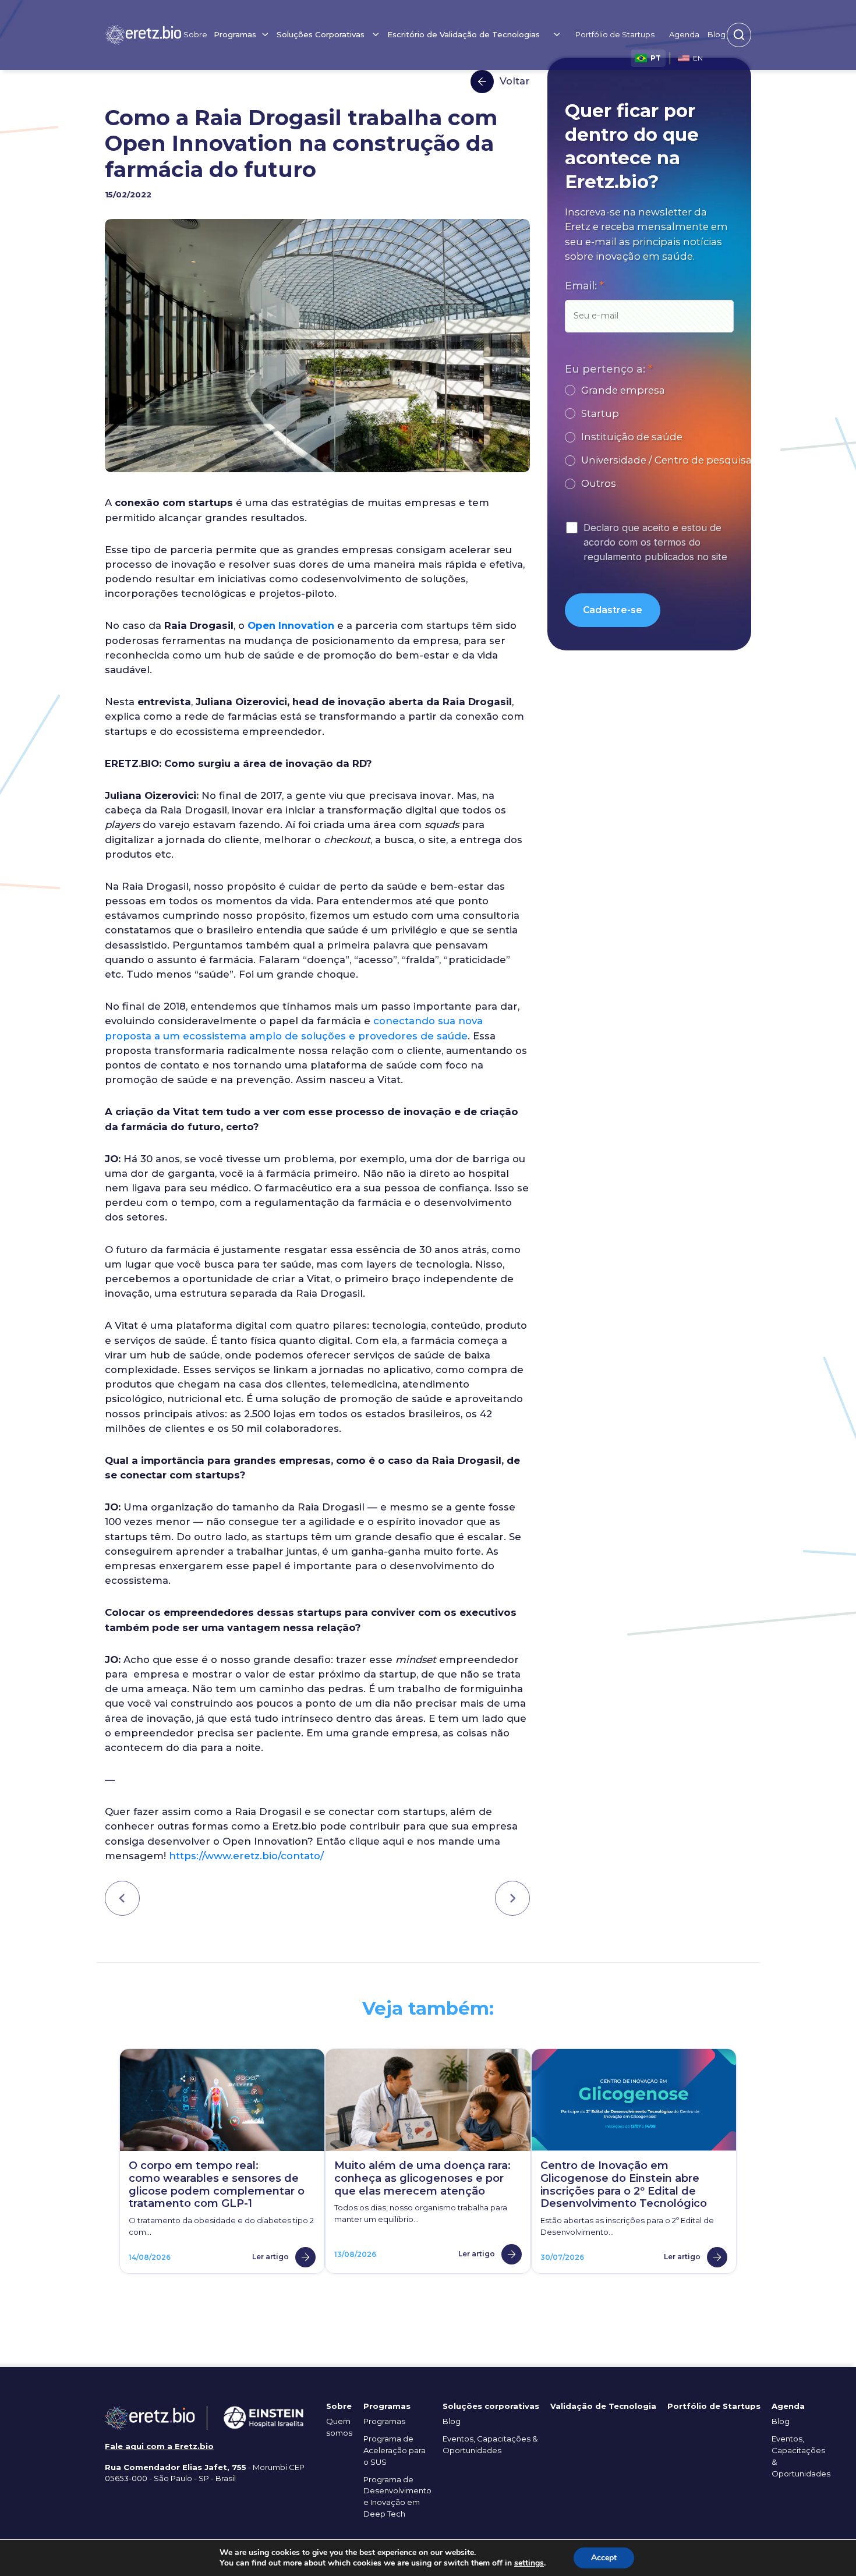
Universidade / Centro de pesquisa (666, 460)
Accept (604, 2558)
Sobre (195, 34)
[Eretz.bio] (143, 35)
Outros (599, 483)
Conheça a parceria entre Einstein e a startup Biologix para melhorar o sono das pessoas (512, 1899)
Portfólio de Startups (615, 34)
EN (698, 58)
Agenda (684, 34)
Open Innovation (291, 625)
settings (529, 2563)
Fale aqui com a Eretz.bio (159, 2446)
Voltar (515, 81)
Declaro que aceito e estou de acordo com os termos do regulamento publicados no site (655, 542)
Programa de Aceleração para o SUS (395, 2450)
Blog (717, 34)
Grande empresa (623, 390)
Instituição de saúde (632, 437)
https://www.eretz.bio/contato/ (246, 1856)
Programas (384, 2421)
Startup (600, 413)
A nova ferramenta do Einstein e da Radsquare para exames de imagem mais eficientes (122, 1899)
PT (656, 58)
